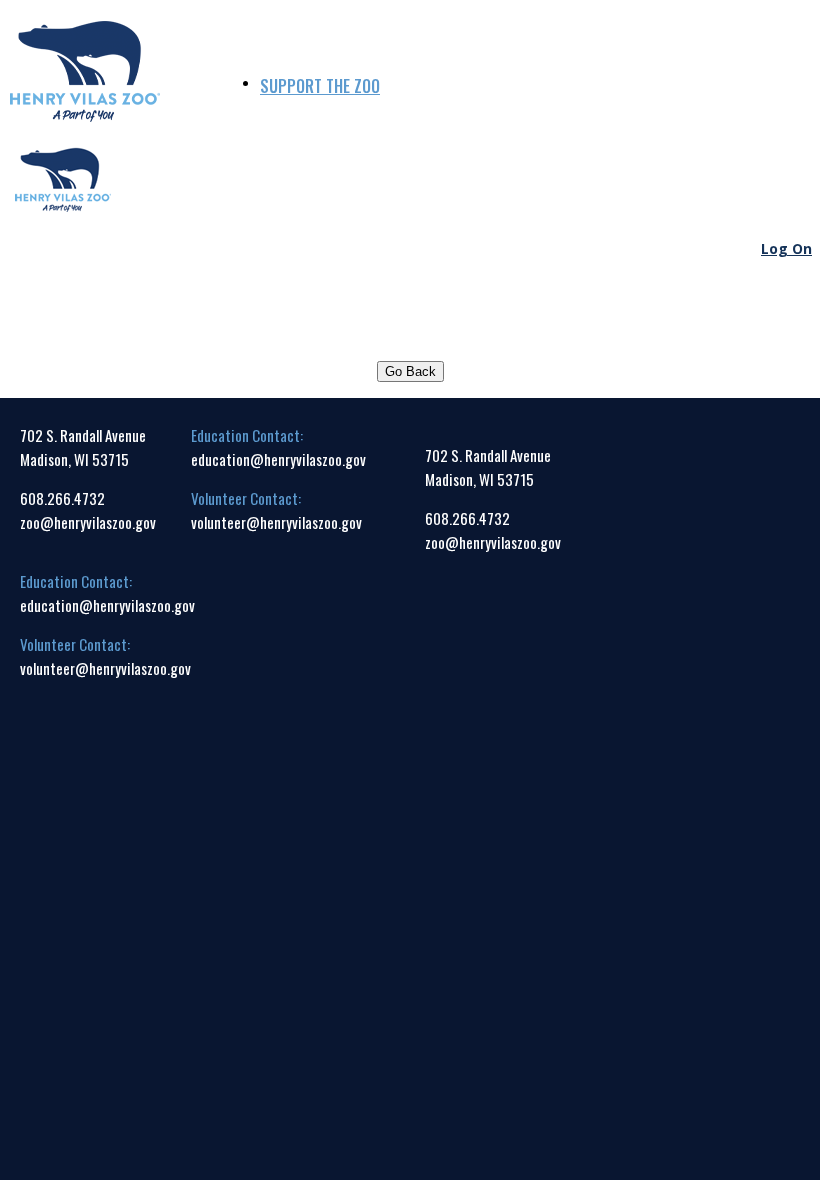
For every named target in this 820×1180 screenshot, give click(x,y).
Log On (786, 248)
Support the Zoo (320, 86)
